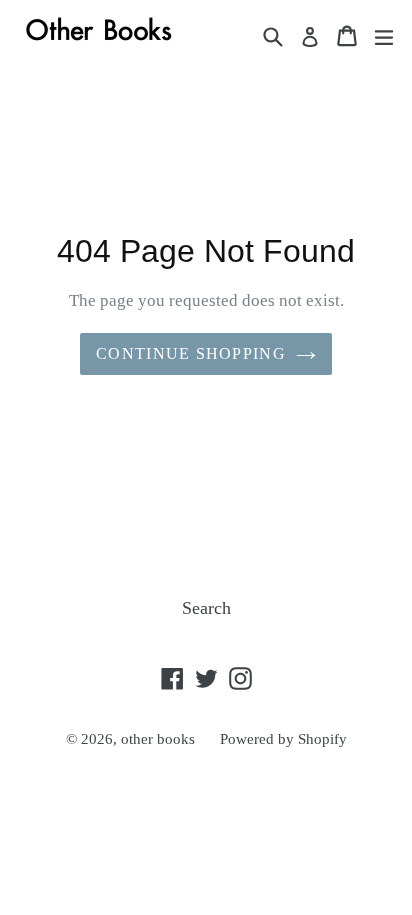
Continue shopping (191, 353)
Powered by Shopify (283, 739)
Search (206, 608)
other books (158, 739)
